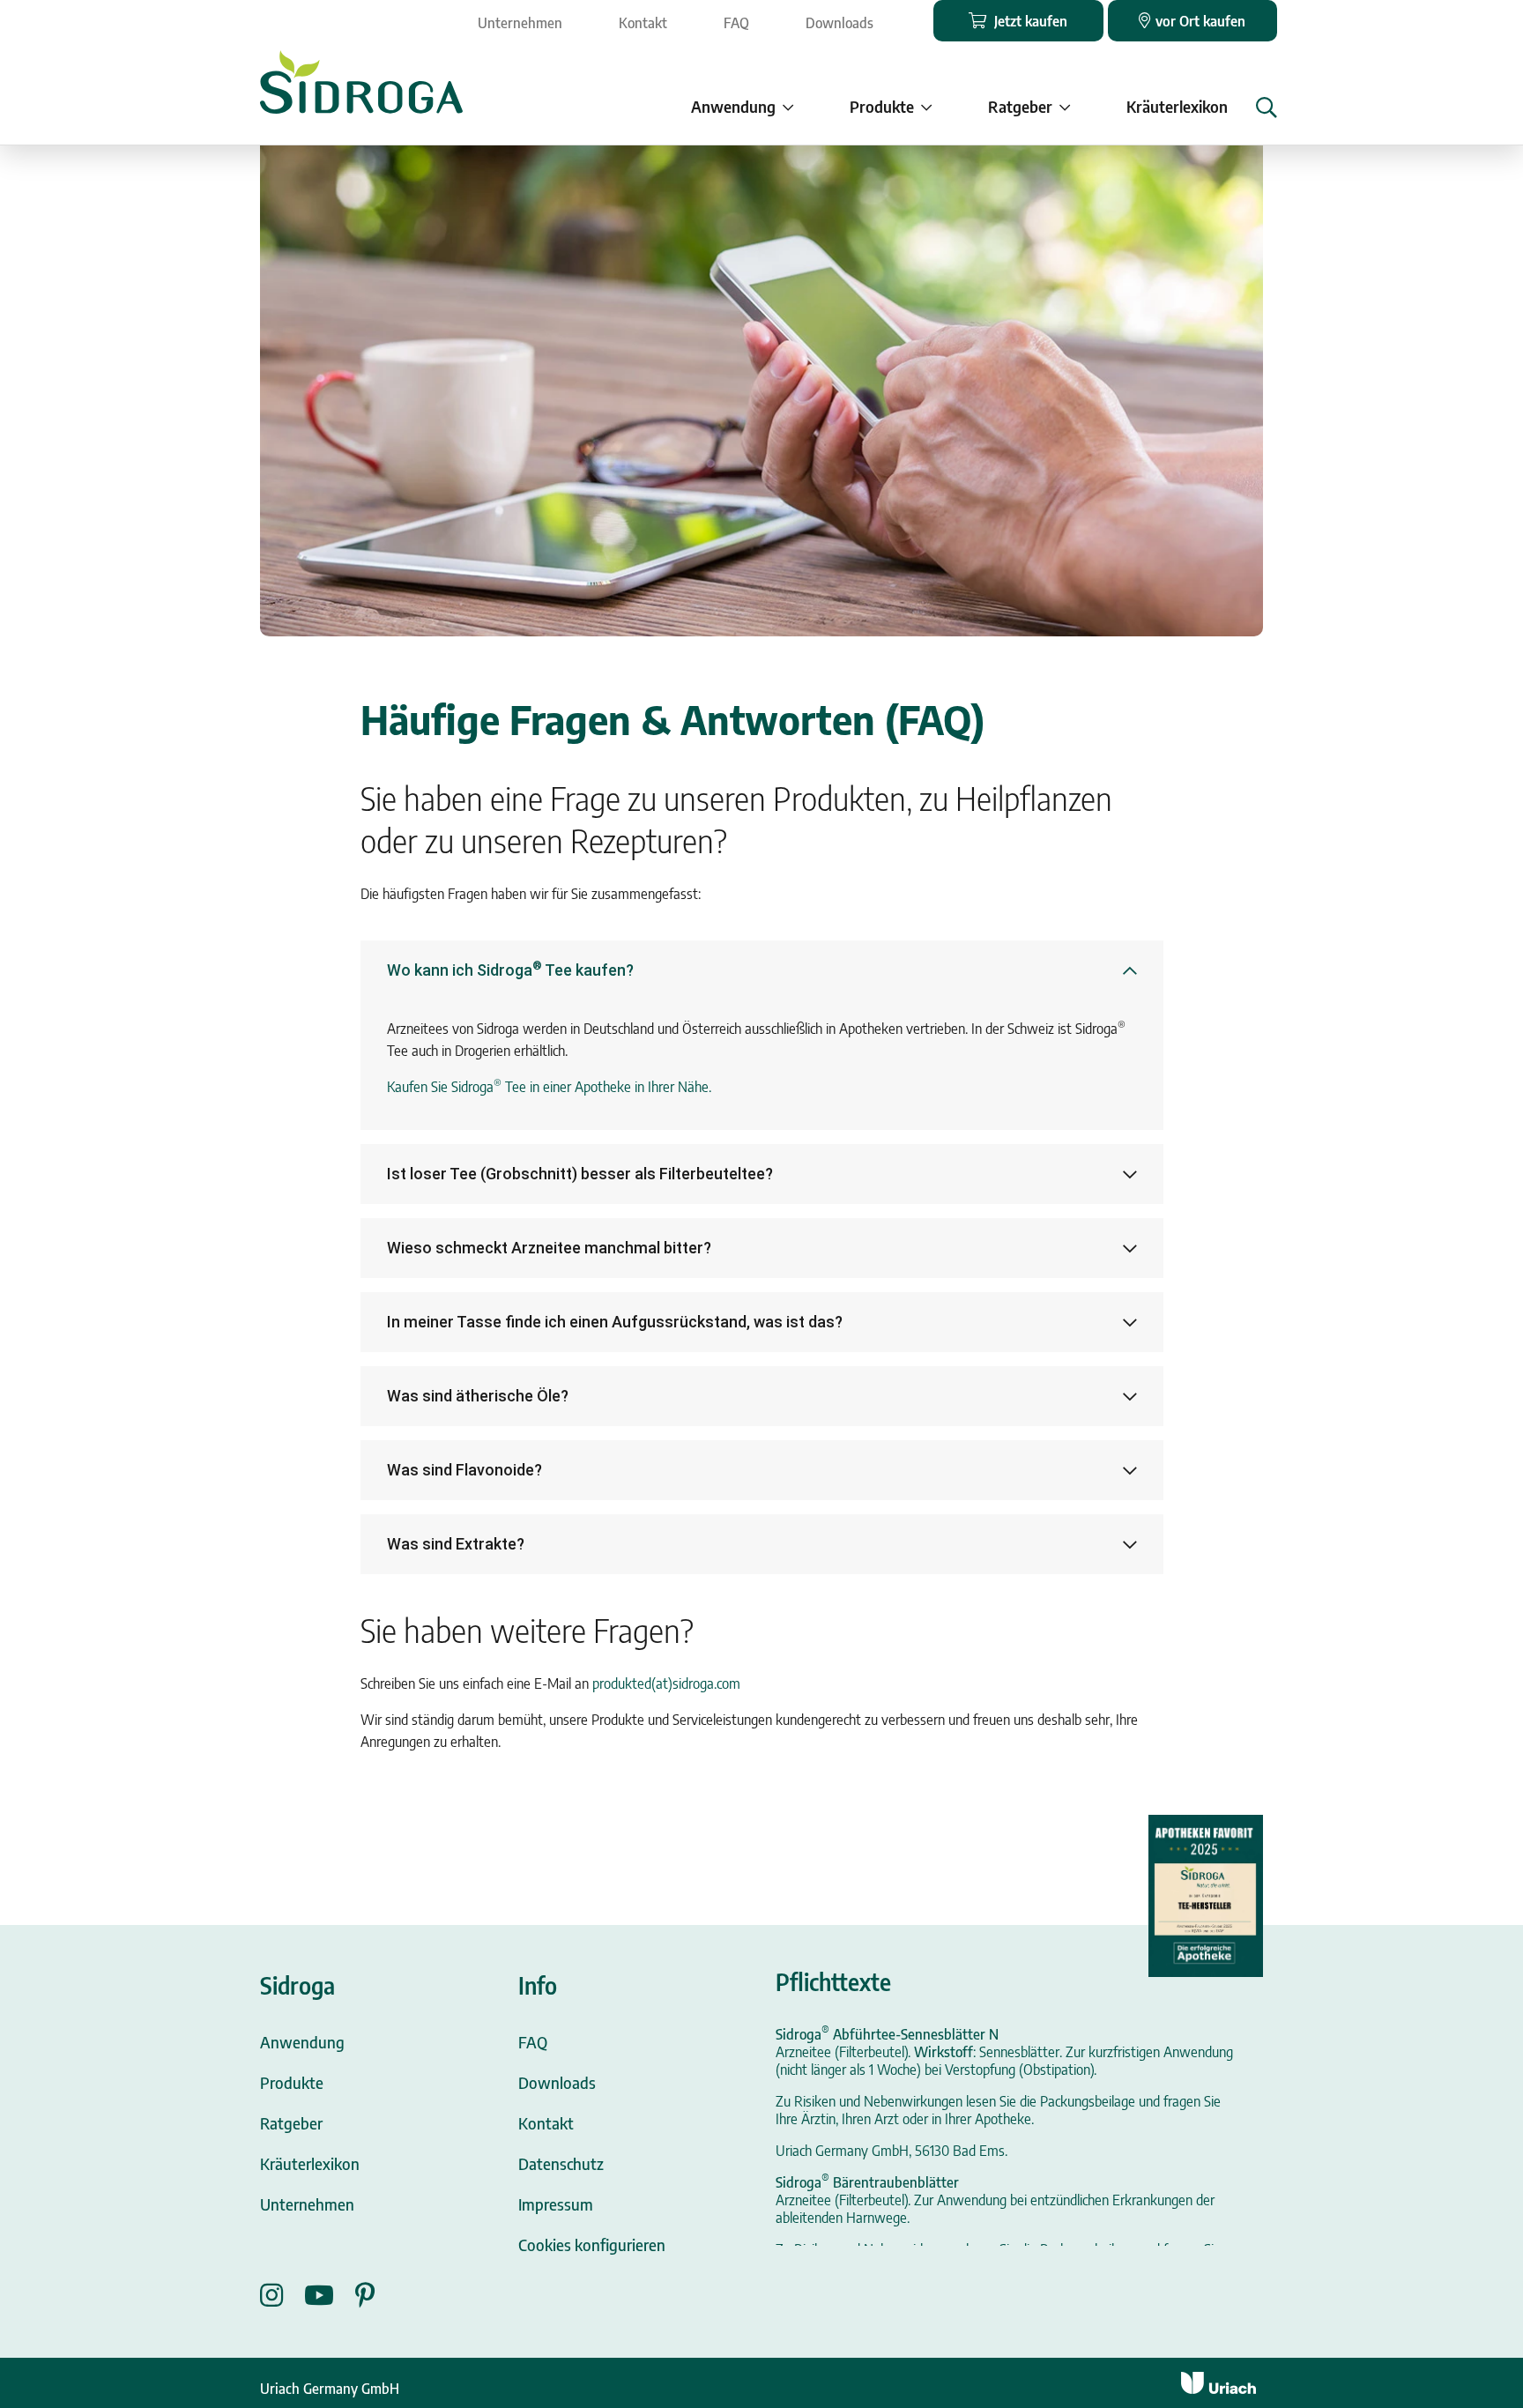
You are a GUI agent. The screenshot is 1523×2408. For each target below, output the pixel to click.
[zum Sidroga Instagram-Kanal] (282, 2295)
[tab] (762, 970)
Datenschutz (561, 2163)
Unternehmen (520, 23)
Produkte (292, 2082)
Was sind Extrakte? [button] (456, 1544)
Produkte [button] (882, 106)
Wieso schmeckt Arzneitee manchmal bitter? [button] (549, 1248)
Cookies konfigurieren (592, 2244)
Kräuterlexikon (1177, 106)
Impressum (556, 2204)
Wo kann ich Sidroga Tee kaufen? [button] (510, 969)
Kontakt (643, 23)
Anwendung (302, 2042)
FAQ (736, 23)
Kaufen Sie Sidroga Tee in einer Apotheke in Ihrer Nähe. (549, 1087)
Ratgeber (291, 2123)
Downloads (840, 23)
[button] (1267, 108)
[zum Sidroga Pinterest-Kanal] (365, 2295)
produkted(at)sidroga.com (666, 1683)
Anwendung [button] (733, 106)
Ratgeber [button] (1020, 106)
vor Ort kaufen (1200, 21)
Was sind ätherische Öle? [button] (478, 1396)
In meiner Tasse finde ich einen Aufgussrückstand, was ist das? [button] (615, 1322)
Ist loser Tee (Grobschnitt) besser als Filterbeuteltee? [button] (580, 1174)
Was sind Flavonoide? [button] (464, 1470)
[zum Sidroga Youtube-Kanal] (330, 2295)
